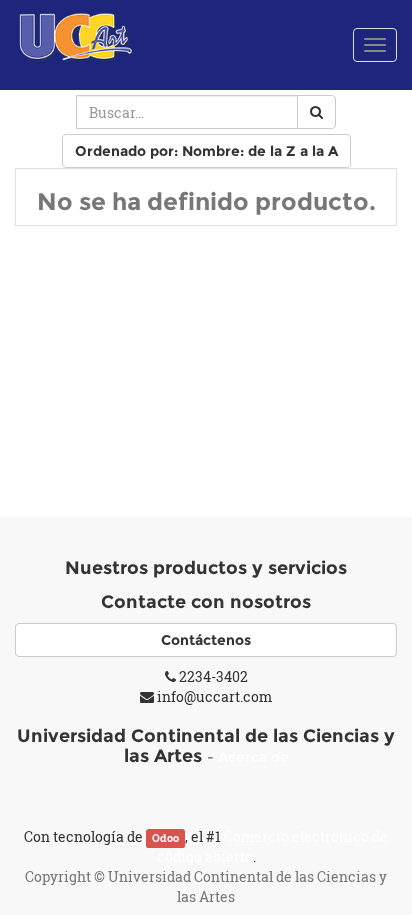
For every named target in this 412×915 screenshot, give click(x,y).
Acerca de (253, 757)
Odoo (165, 838)
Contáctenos (206, 640)
